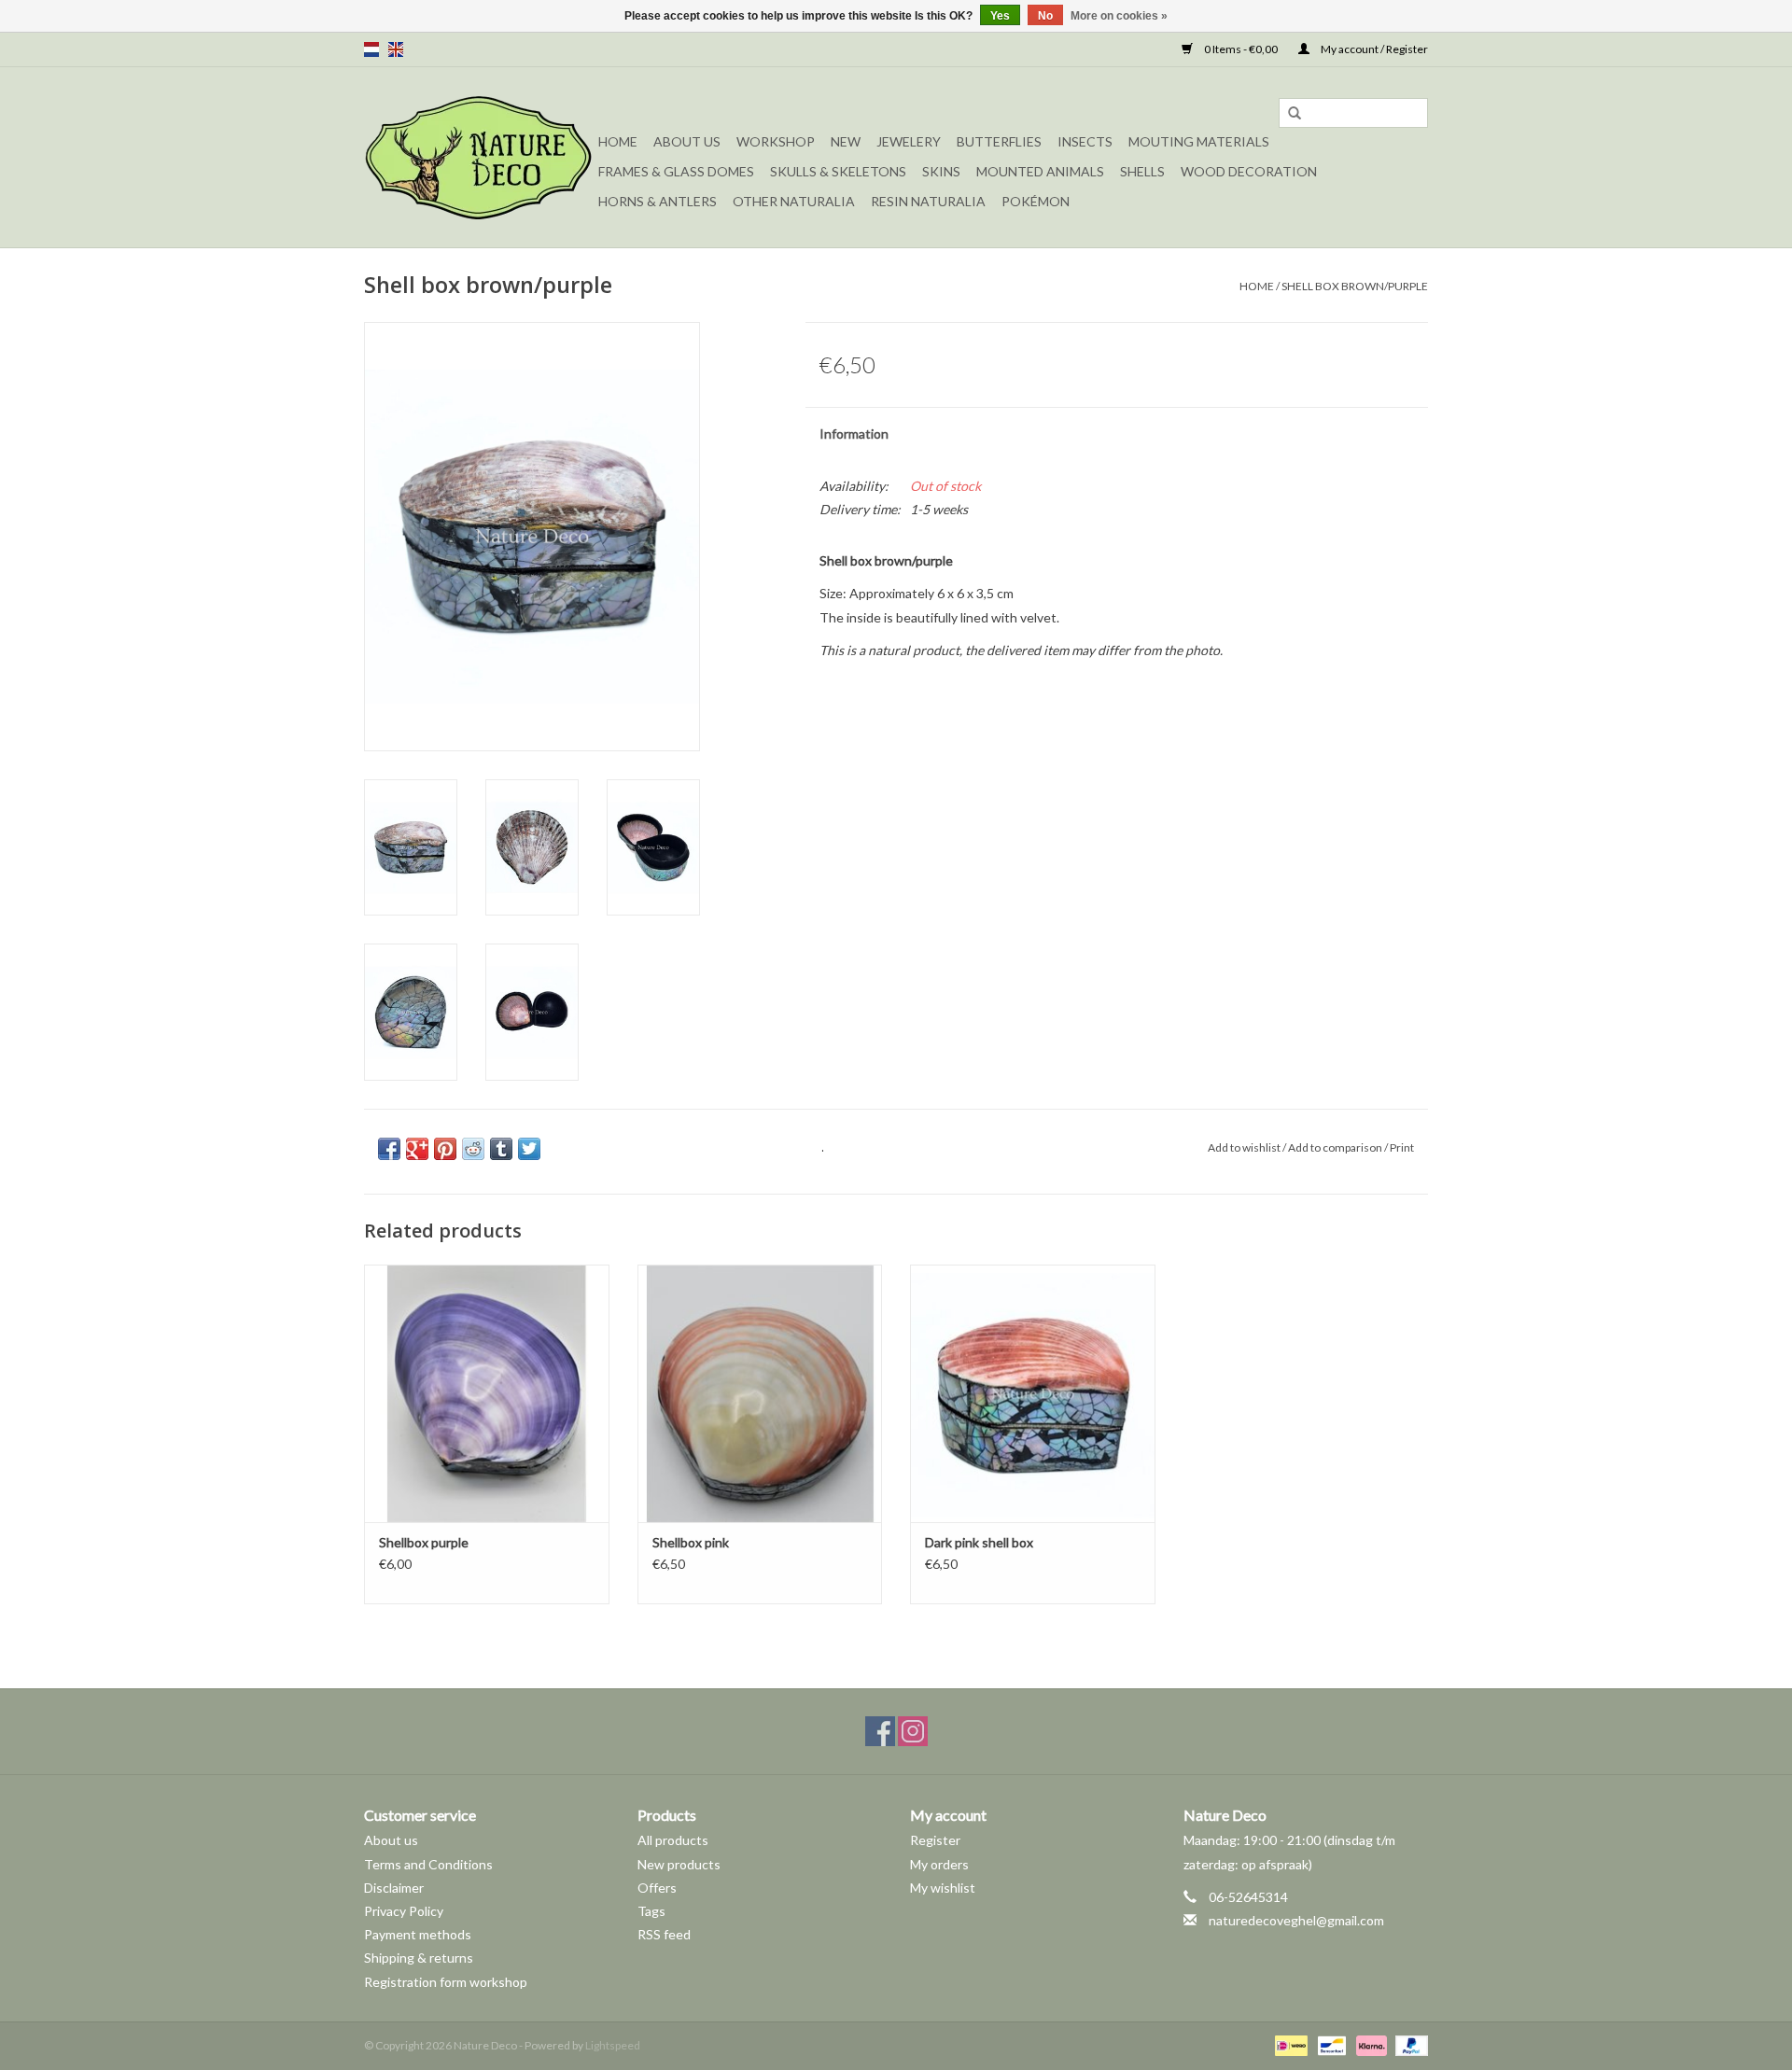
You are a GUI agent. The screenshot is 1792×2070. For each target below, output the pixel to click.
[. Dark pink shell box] (1033, 1393)
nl (371, 49)
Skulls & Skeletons (838, 171)
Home (618, 141)
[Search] (1295, 114)
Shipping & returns (419, 1958)
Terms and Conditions (428, 1864)
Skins (941, 171)
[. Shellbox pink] (760, 1393)
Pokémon (1036, 201)
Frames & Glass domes (676, 171)
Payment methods (418, 1934)
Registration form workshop (446, 1982)
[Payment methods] (1288, 2044)
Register (935, 1840)
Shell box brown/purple (1355, 286)
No (1045, 16)
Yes (1000, 16)
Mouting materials (1199, 141)
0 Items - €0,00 (1241, 49)
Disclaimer (394, 1888)
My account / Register (1373, 49)
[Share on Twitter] (529, 1149)
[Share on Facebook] (389, 1149)
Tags (651, 1911)
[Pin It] (445, 1149)
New (846, 141)
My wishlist (943, 1888)
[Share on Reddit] (473, 1149)
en (396, 49)
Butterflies (999, 141)
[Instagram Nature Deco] (913, 1731)
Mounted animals (1040, 171)
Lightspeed (613, 2045)
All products (673, 1840)
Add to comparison (1336, 1147)
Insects (1085, 141)
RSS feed (664, 1934)
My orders (939, 1864)
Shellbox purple (424, 1542)
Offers (657, 1888)
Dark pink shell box (979, 1542)
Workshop (776, 141)
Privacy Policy (404, 1911)
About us (391, 1840)
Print (1402, 1147)
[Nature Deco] (478, 157)
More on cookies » (1119, 16)
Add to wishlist (1244, 1147)
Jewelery (909, 141)
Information (854, 434)
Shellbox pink (691, 1542)
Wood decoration (1249, 171)
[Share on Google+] (417, 1149)
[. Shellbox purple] (487, 1393)
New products (679, 1864)
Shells (1142, 171)
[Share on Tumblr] (501, 1149)
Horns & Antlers (658, 201)
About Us (687, 141)
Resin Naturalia (928, 201)
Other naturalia (794, 201)
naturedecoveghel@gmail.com (1296, 1920)
